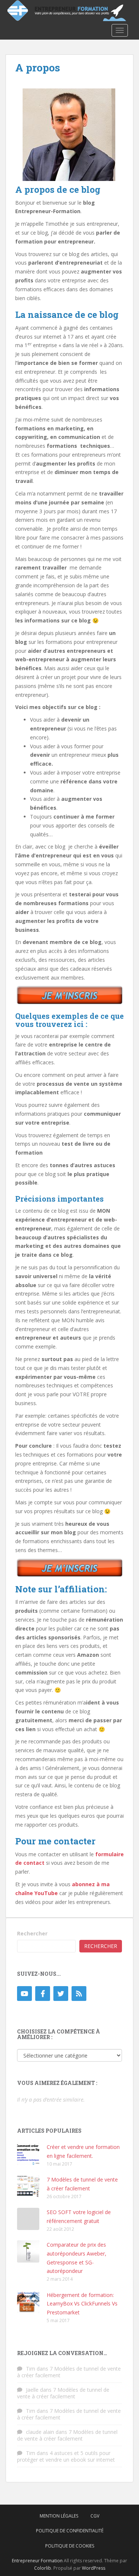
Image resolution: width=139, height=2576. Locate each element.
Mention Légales (59, 2516)
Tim (31, 2369)
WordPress (94, 2568)
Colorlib (43, 2568)
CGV (95, 2516)
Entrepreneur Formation (37, 2561)
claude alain (40, 2432)
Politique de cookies (70, 2546)
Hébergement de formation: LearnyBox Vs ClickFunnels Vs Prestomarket (82, 2304)
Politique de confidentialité (70, 2531)
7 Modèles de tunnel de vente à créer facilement (69, 2372)
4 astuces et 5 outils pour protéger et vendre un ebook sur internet (66, 2456)
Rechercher (32, 1933)
